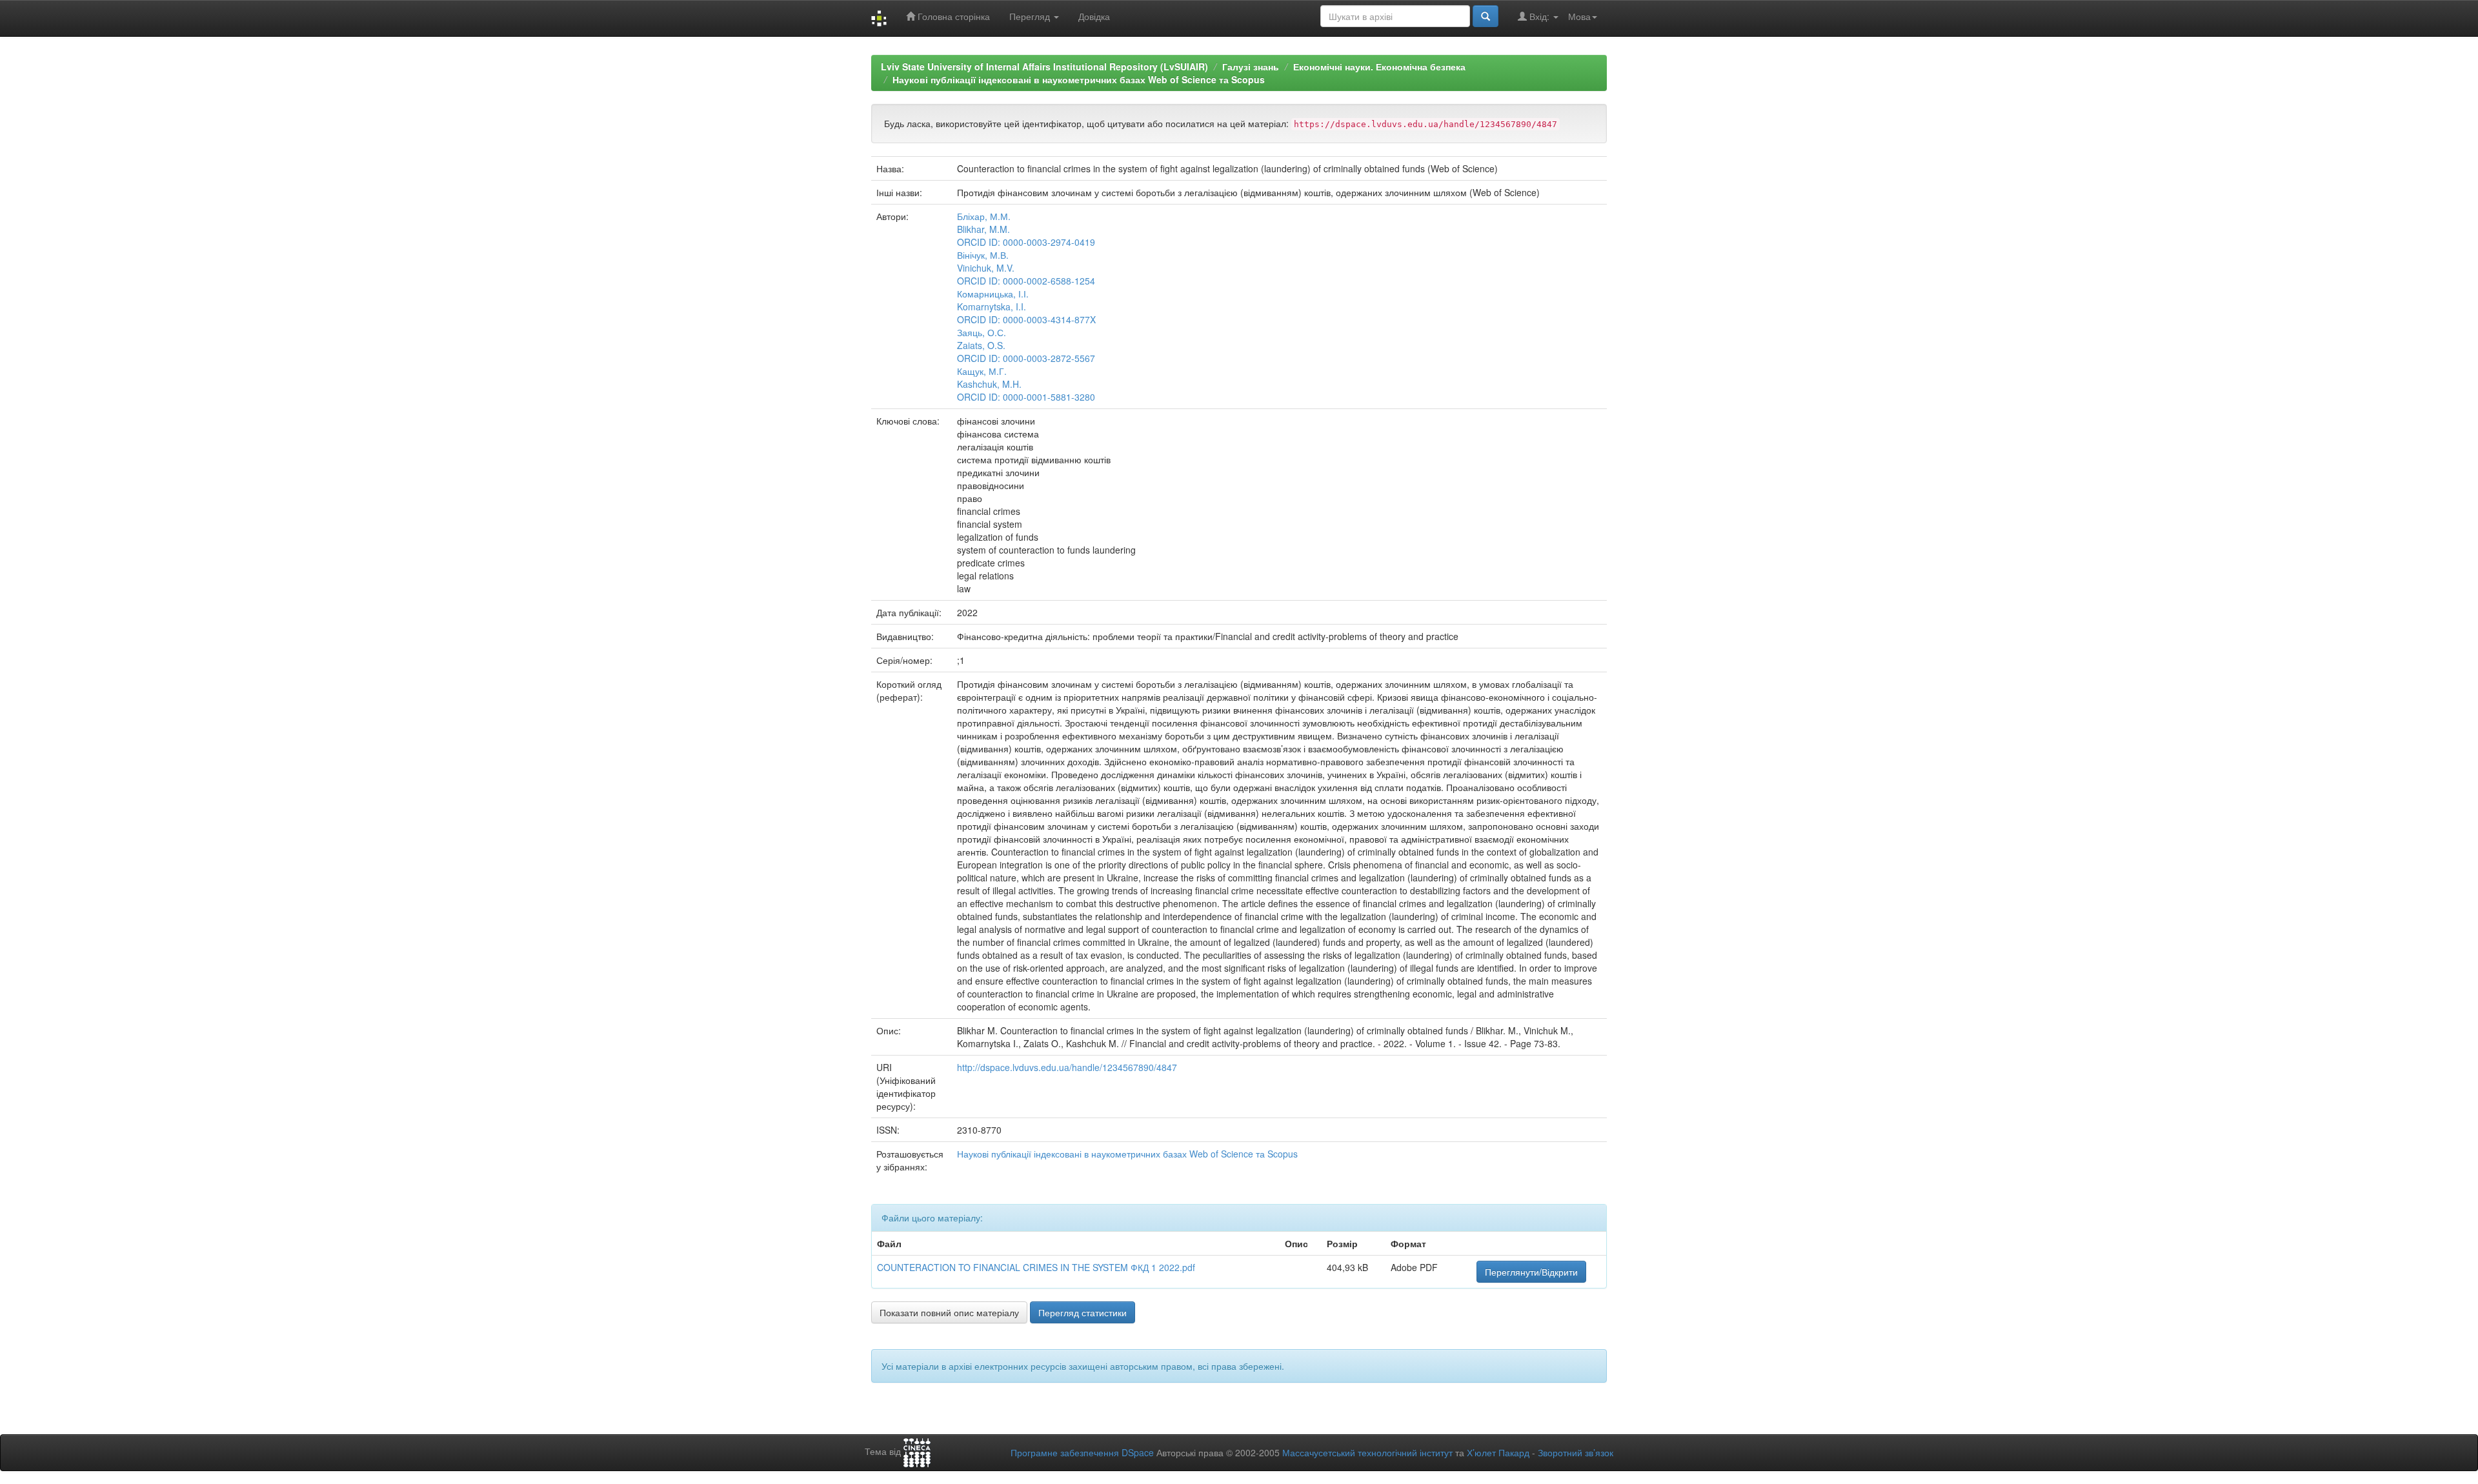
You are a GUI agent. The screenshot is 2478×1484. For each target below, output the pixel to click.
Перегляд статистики (1083, 1312)
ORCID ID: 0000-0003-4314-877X (1026, 319)
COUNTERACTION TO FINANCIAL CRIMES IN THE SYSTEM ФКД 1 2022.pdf (1036, 1267)
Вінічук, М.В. (983, 255)
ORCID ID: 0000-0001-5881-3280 (1026, 397)
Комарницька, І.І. (993, 294)
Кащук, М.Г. (982, 371)
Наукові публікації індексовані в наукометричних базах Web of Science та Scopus (1079, 79)
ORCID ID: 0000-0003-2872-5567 (1026, 358)
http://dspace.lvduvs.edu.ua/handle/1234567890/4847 (1067, 1067)
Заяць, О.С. (982, 332)
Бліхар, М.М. (984, 216)
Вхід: (1539, 16)
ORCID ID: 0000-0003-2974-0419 (1026, 242)
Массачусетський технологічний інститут (1367, 1452)
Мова (1579, 16)
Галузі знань (1251, 66)
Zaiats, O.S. (981, 345)
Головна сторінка (952, 16)
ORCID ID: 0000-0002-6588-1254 (1026, 281)
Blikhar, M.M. (983, 229)
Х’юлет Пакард (1498, 1452)
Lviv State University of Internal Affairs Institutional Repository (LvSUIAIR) (1044, 66)
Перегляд (1031, 16)
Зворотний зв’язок (1576, 1452)
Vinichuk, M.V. (986, 268)
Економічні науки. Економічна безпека (1379, 66)
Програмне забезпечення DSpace (1082, 1452)
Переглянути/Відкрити (1531, 1272)
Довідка (1094, 16)
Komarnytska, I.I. (992, 306)
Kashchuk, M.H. (989, 384)
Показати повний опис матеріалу (949, 1312)
